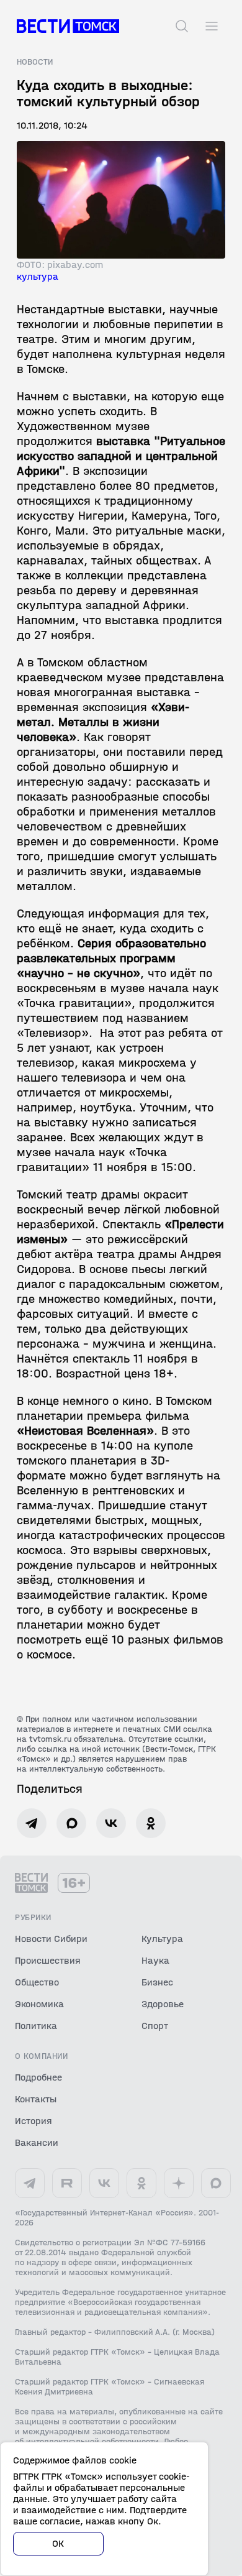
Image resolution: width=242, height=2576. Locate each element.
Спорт (155, 2026)
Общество (37, 1982)
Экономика (39, 2004)
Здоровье (163, 2004)
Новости (35, 62)
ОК (58, 2543)
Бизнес (157, 1982)
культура (38, 276)
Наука (155, 1960)
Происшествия (48, 1960)
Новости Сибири (51, 1939)
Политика (36, 2026)
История (34, 2121)
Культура (162, 1939)
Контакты (36, 2099)
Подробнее (38, 2077)
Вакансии (37, 2142)
